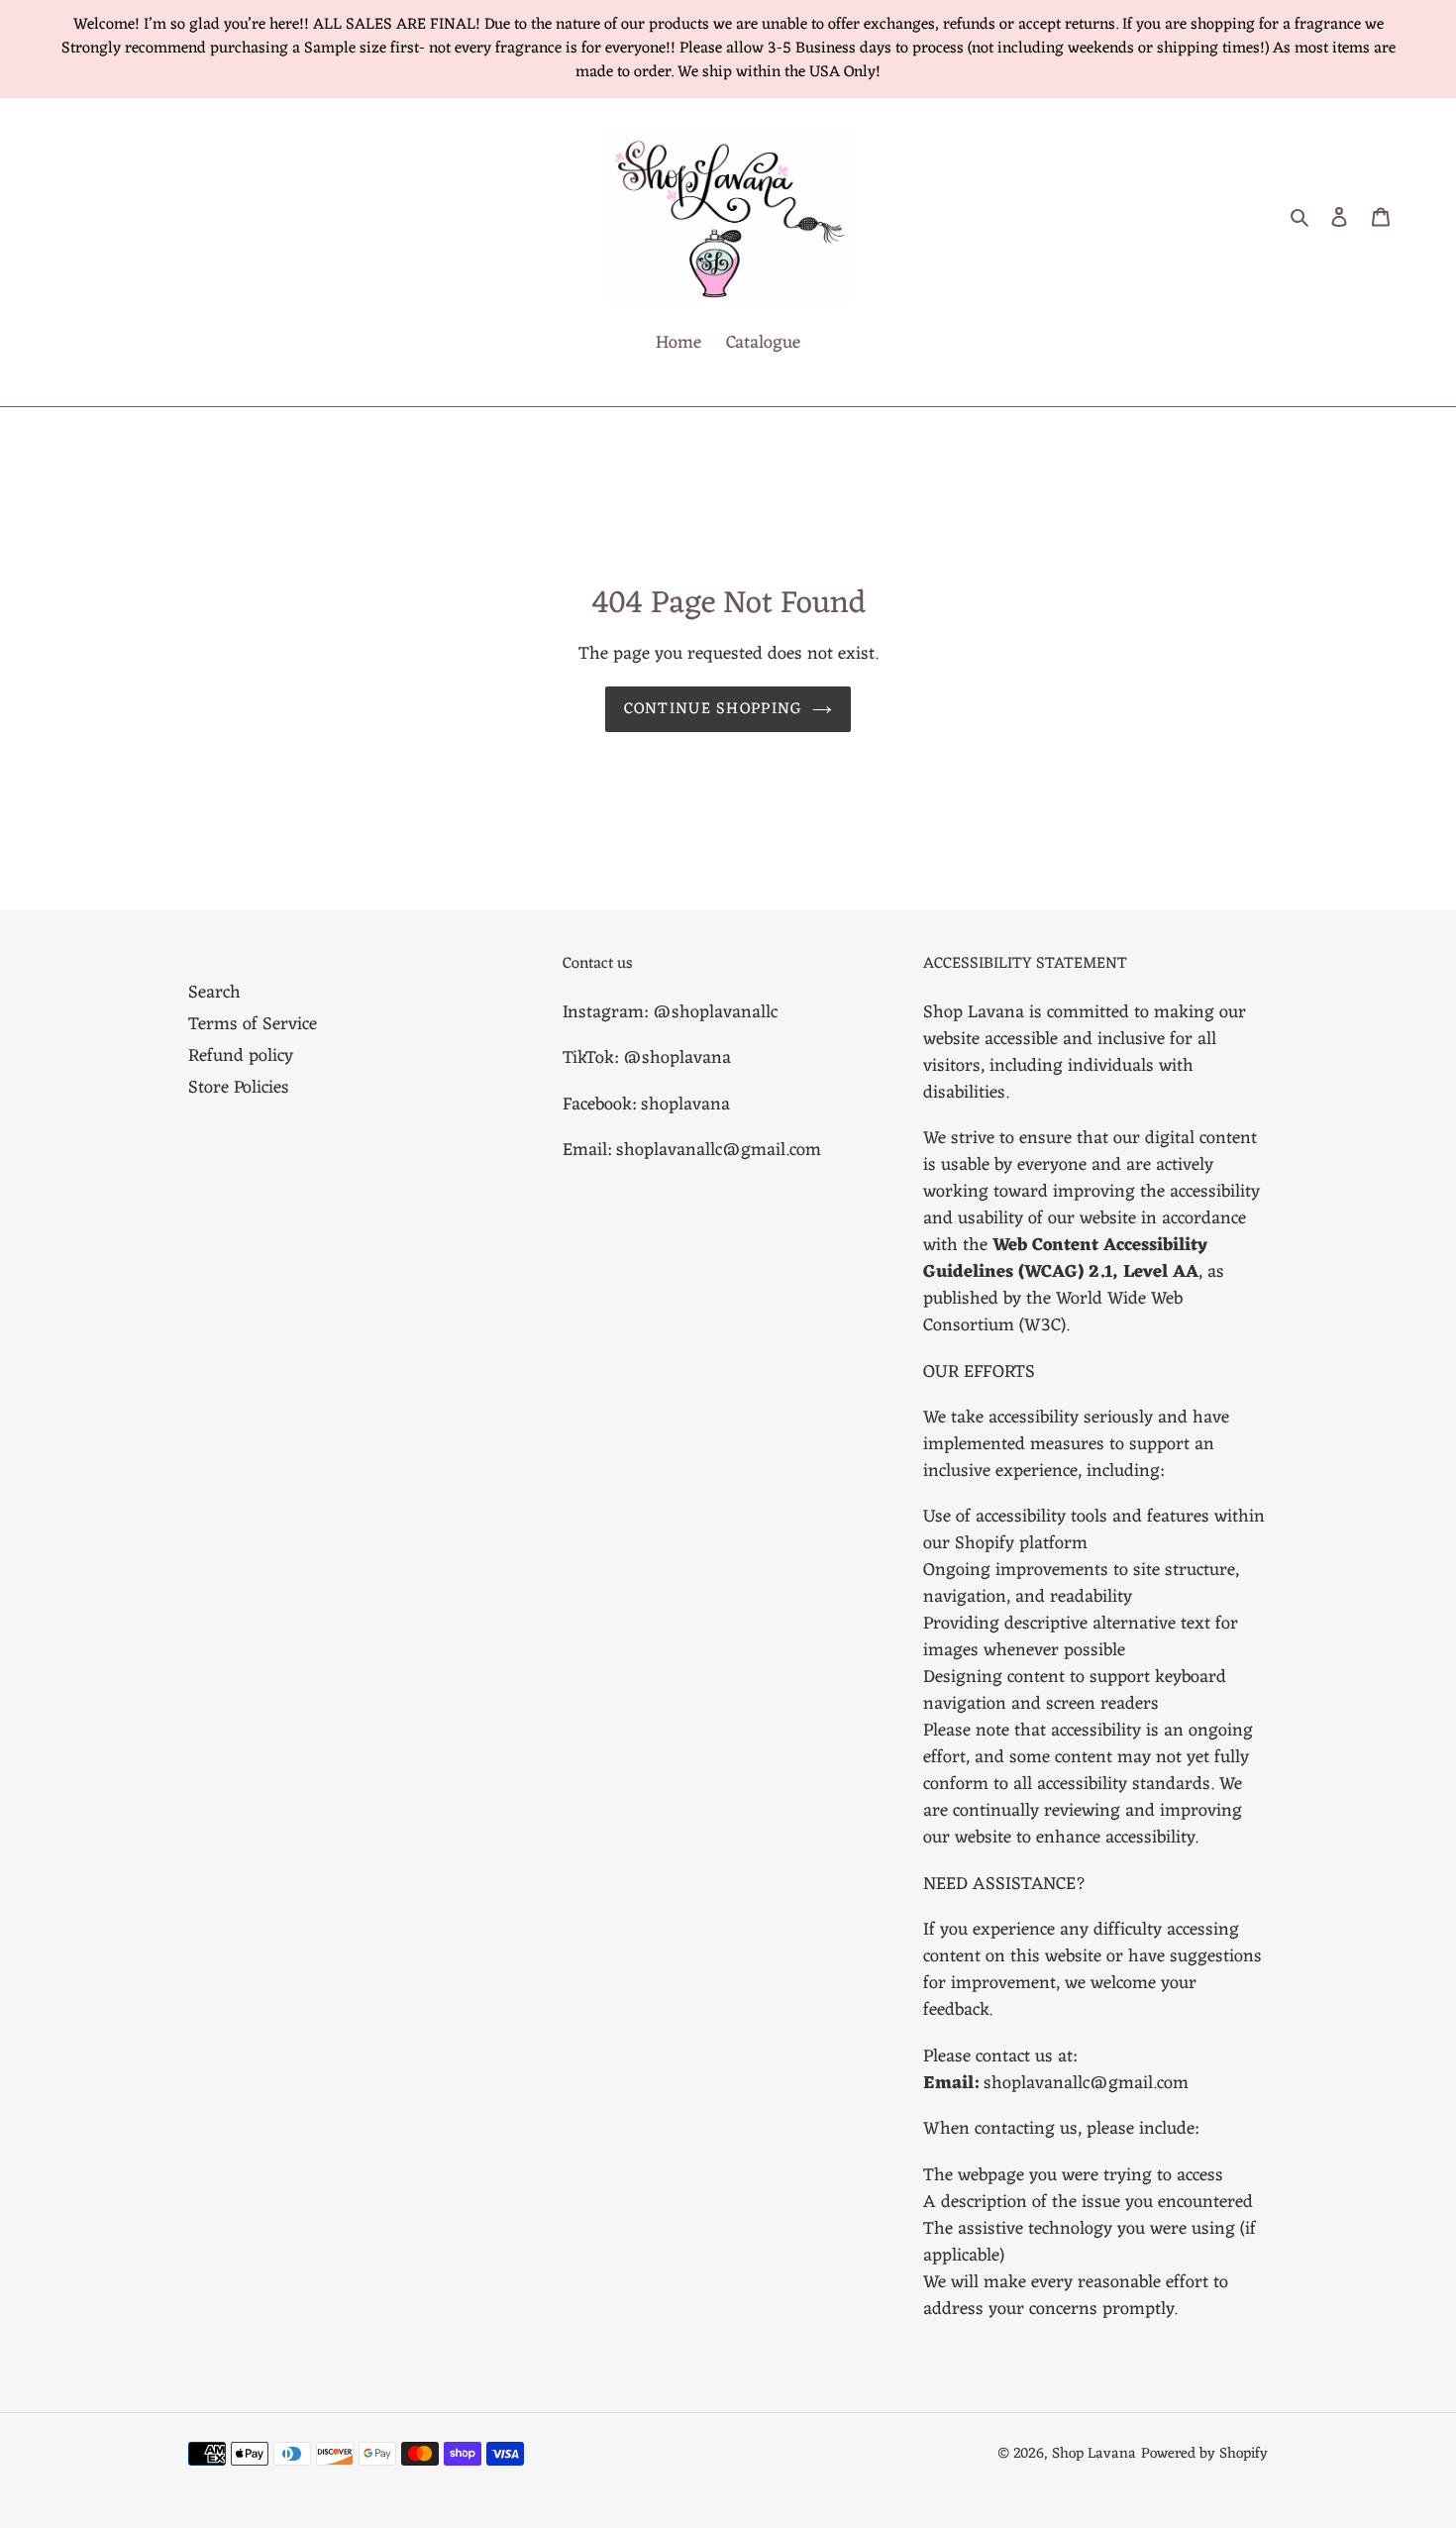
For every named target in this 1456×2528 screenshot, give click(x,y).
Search (214, 993)
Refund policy (241, 1056)
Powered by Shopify (1204, 2454)
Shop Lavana (1094, 2454)
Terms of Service (253, 1024)
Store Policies (239, 1088)
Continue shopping (714, 709)
